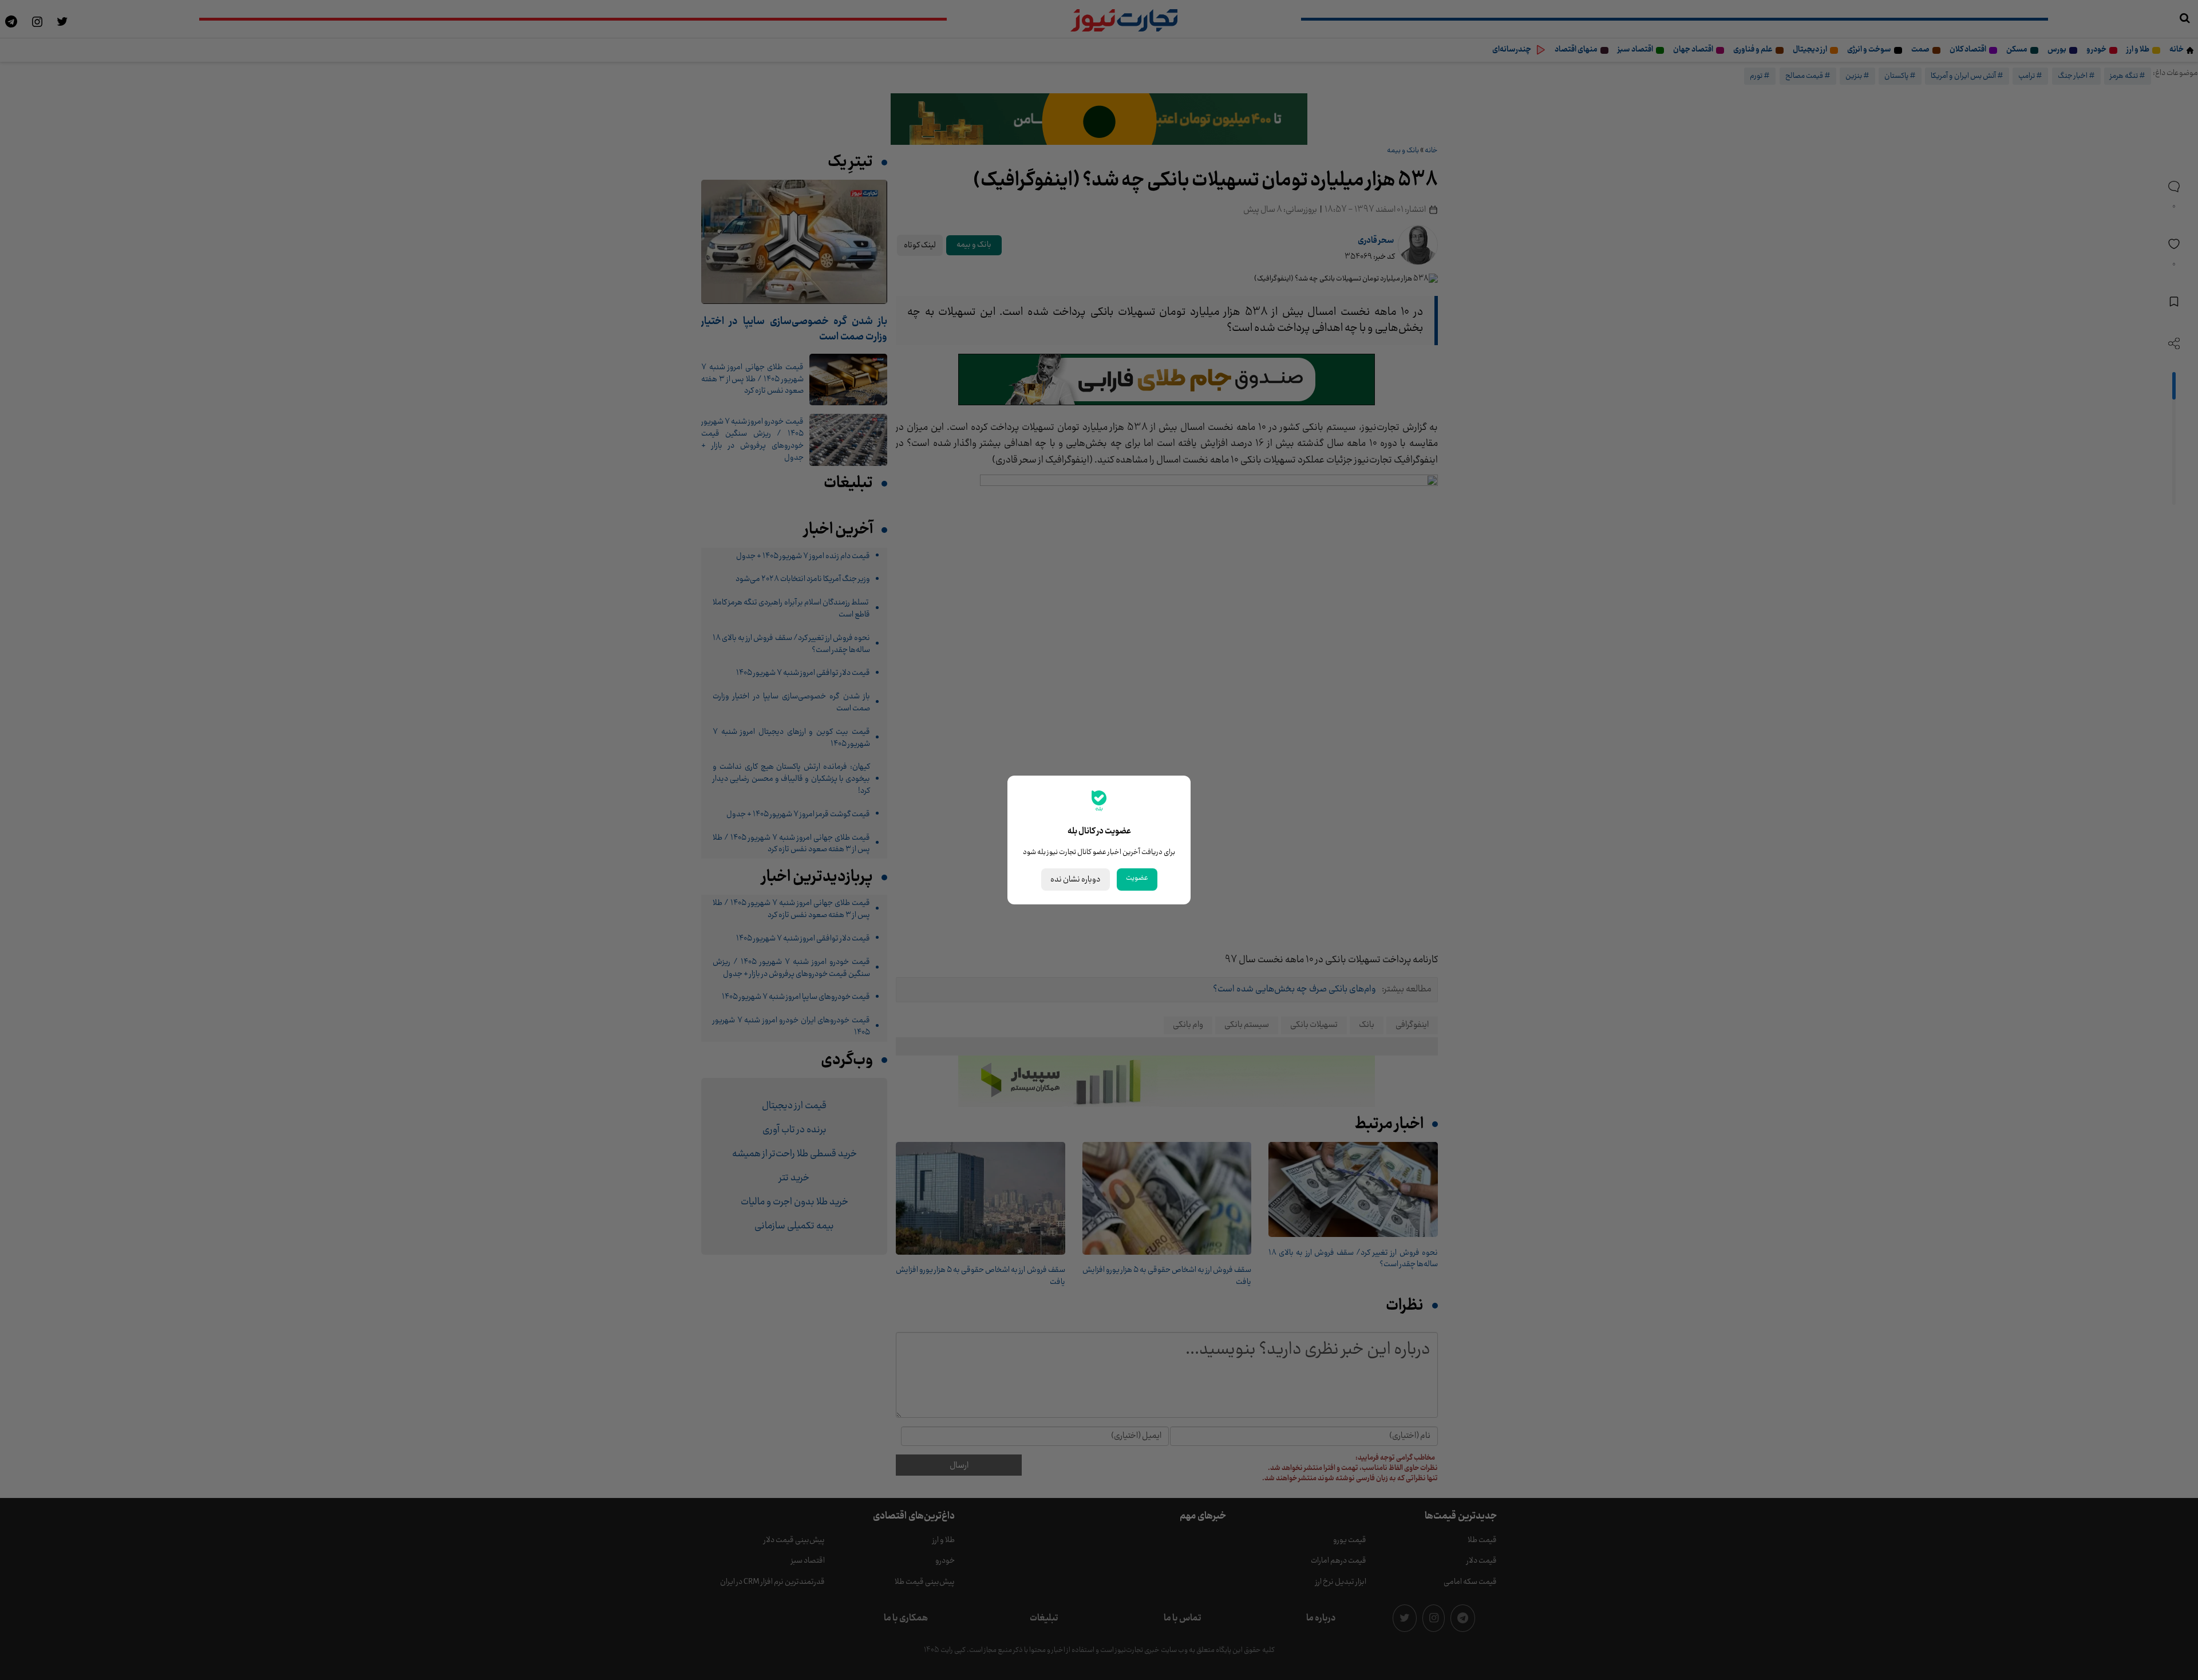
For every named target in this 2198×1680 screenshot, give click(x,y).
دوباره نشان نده (1076, 879)
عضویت (1137, 878)
